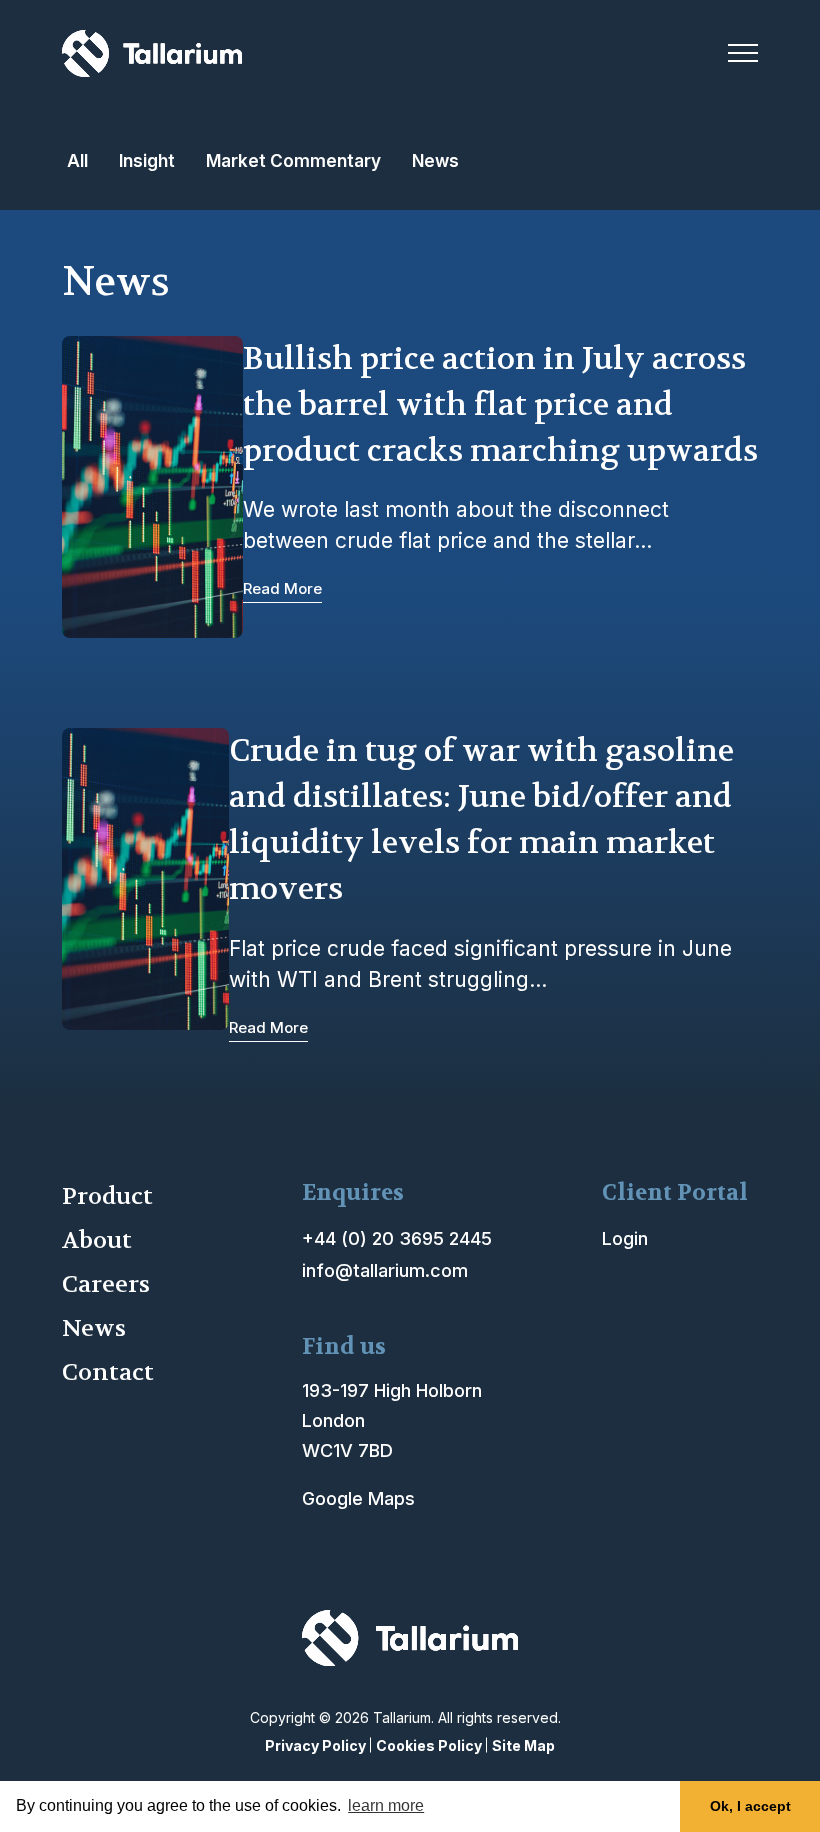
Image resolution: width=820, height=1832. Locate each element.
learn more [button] (386, 1805)
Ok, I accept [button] (750, 1806)
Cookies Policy (429, 1745)
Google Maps (358, 1498)
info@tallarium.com (385, 1270)
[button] (743, 53)
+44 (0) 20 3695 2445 (397, 1238)
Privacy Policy (315, 1745)
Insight (147, 160)
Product (107, 1196)
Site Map (523, 1745)
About (97, 1240)
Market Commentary (293, 160)
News (435, 160)
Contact (108, 1372)
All (77, 160)
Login (625, 1238)
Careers (106, 1284)
